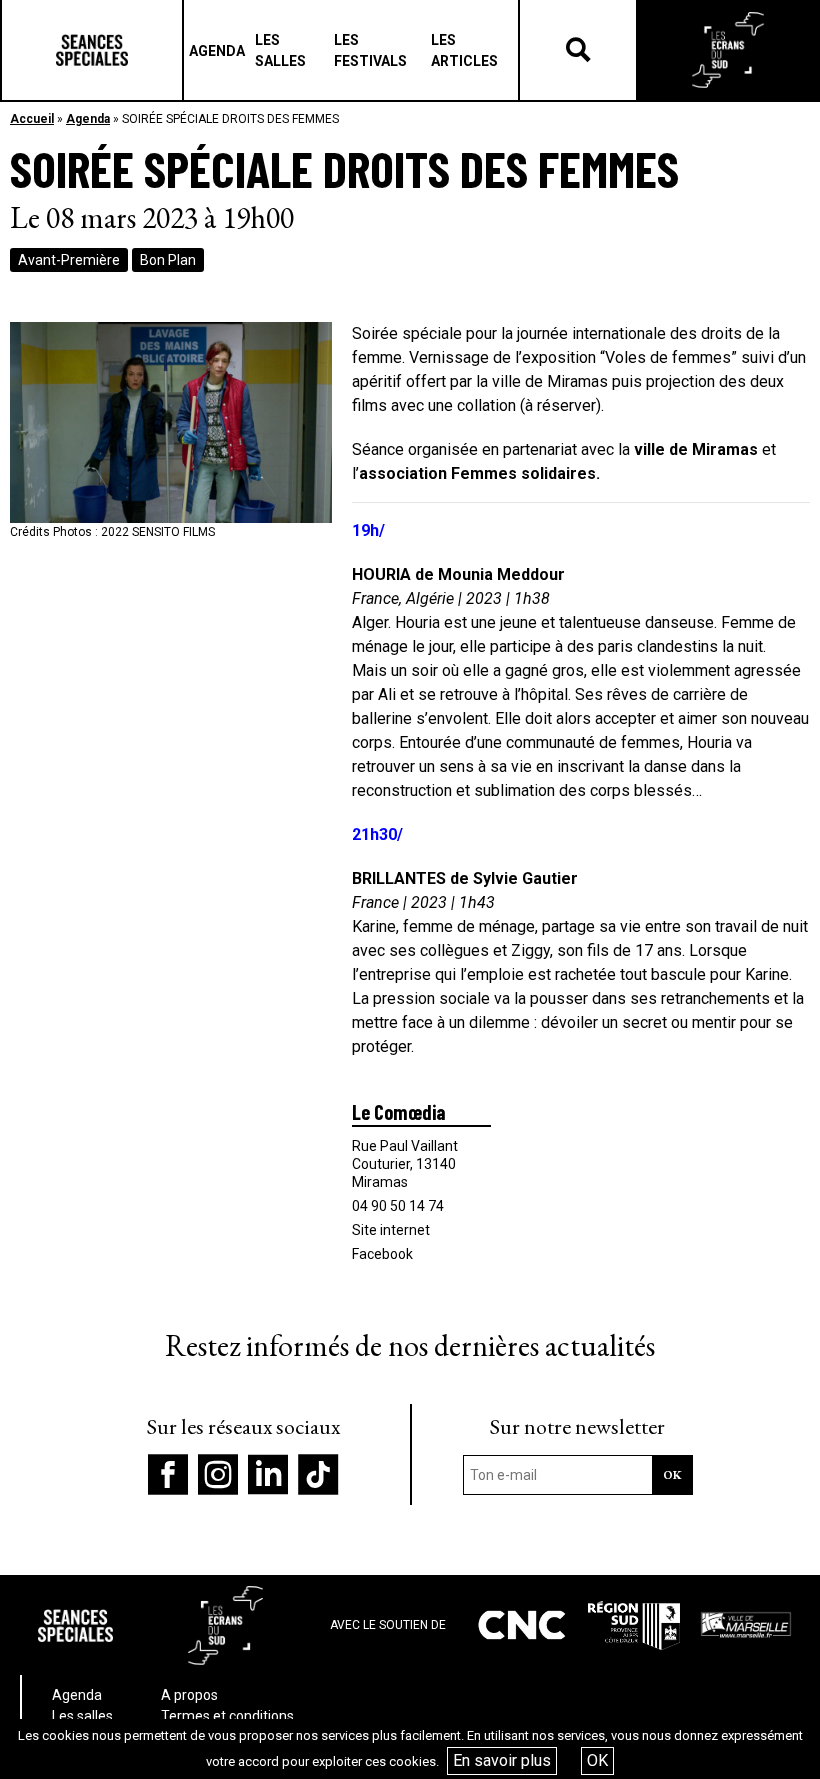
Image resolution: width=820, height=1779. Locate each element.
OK (597, 1760)
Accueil (32, 119)
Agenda (88, 119)
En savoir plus (502, 1760)
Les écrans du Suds (728, 50)
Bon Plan (168, 260)
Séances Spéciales (92, 50)
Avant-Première (69, 260)
